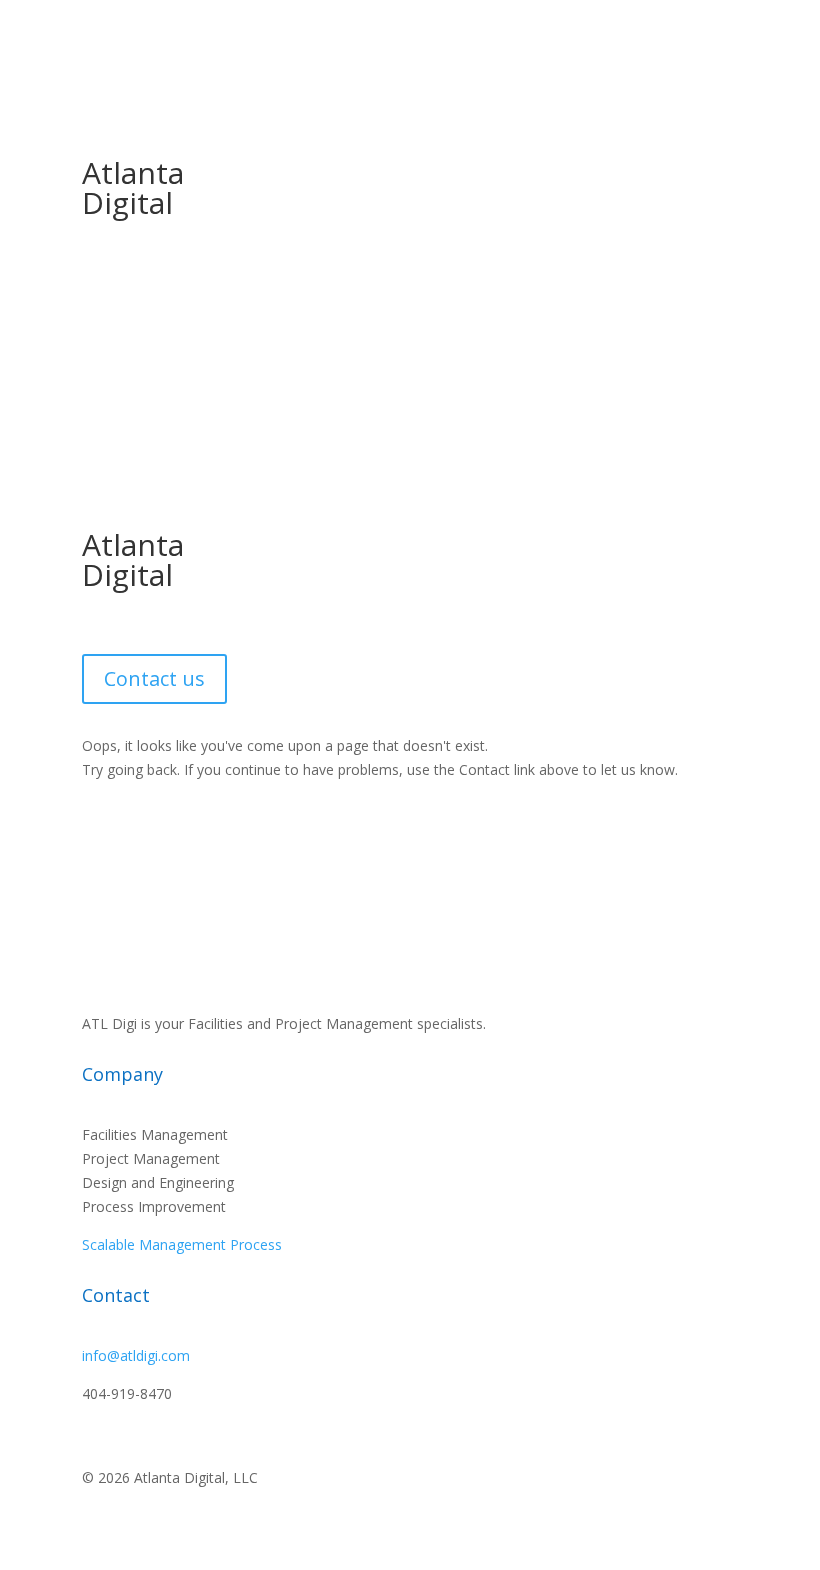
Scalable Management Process (182, 1244)
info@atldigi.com (136, 1355)
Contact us (154, 678)
